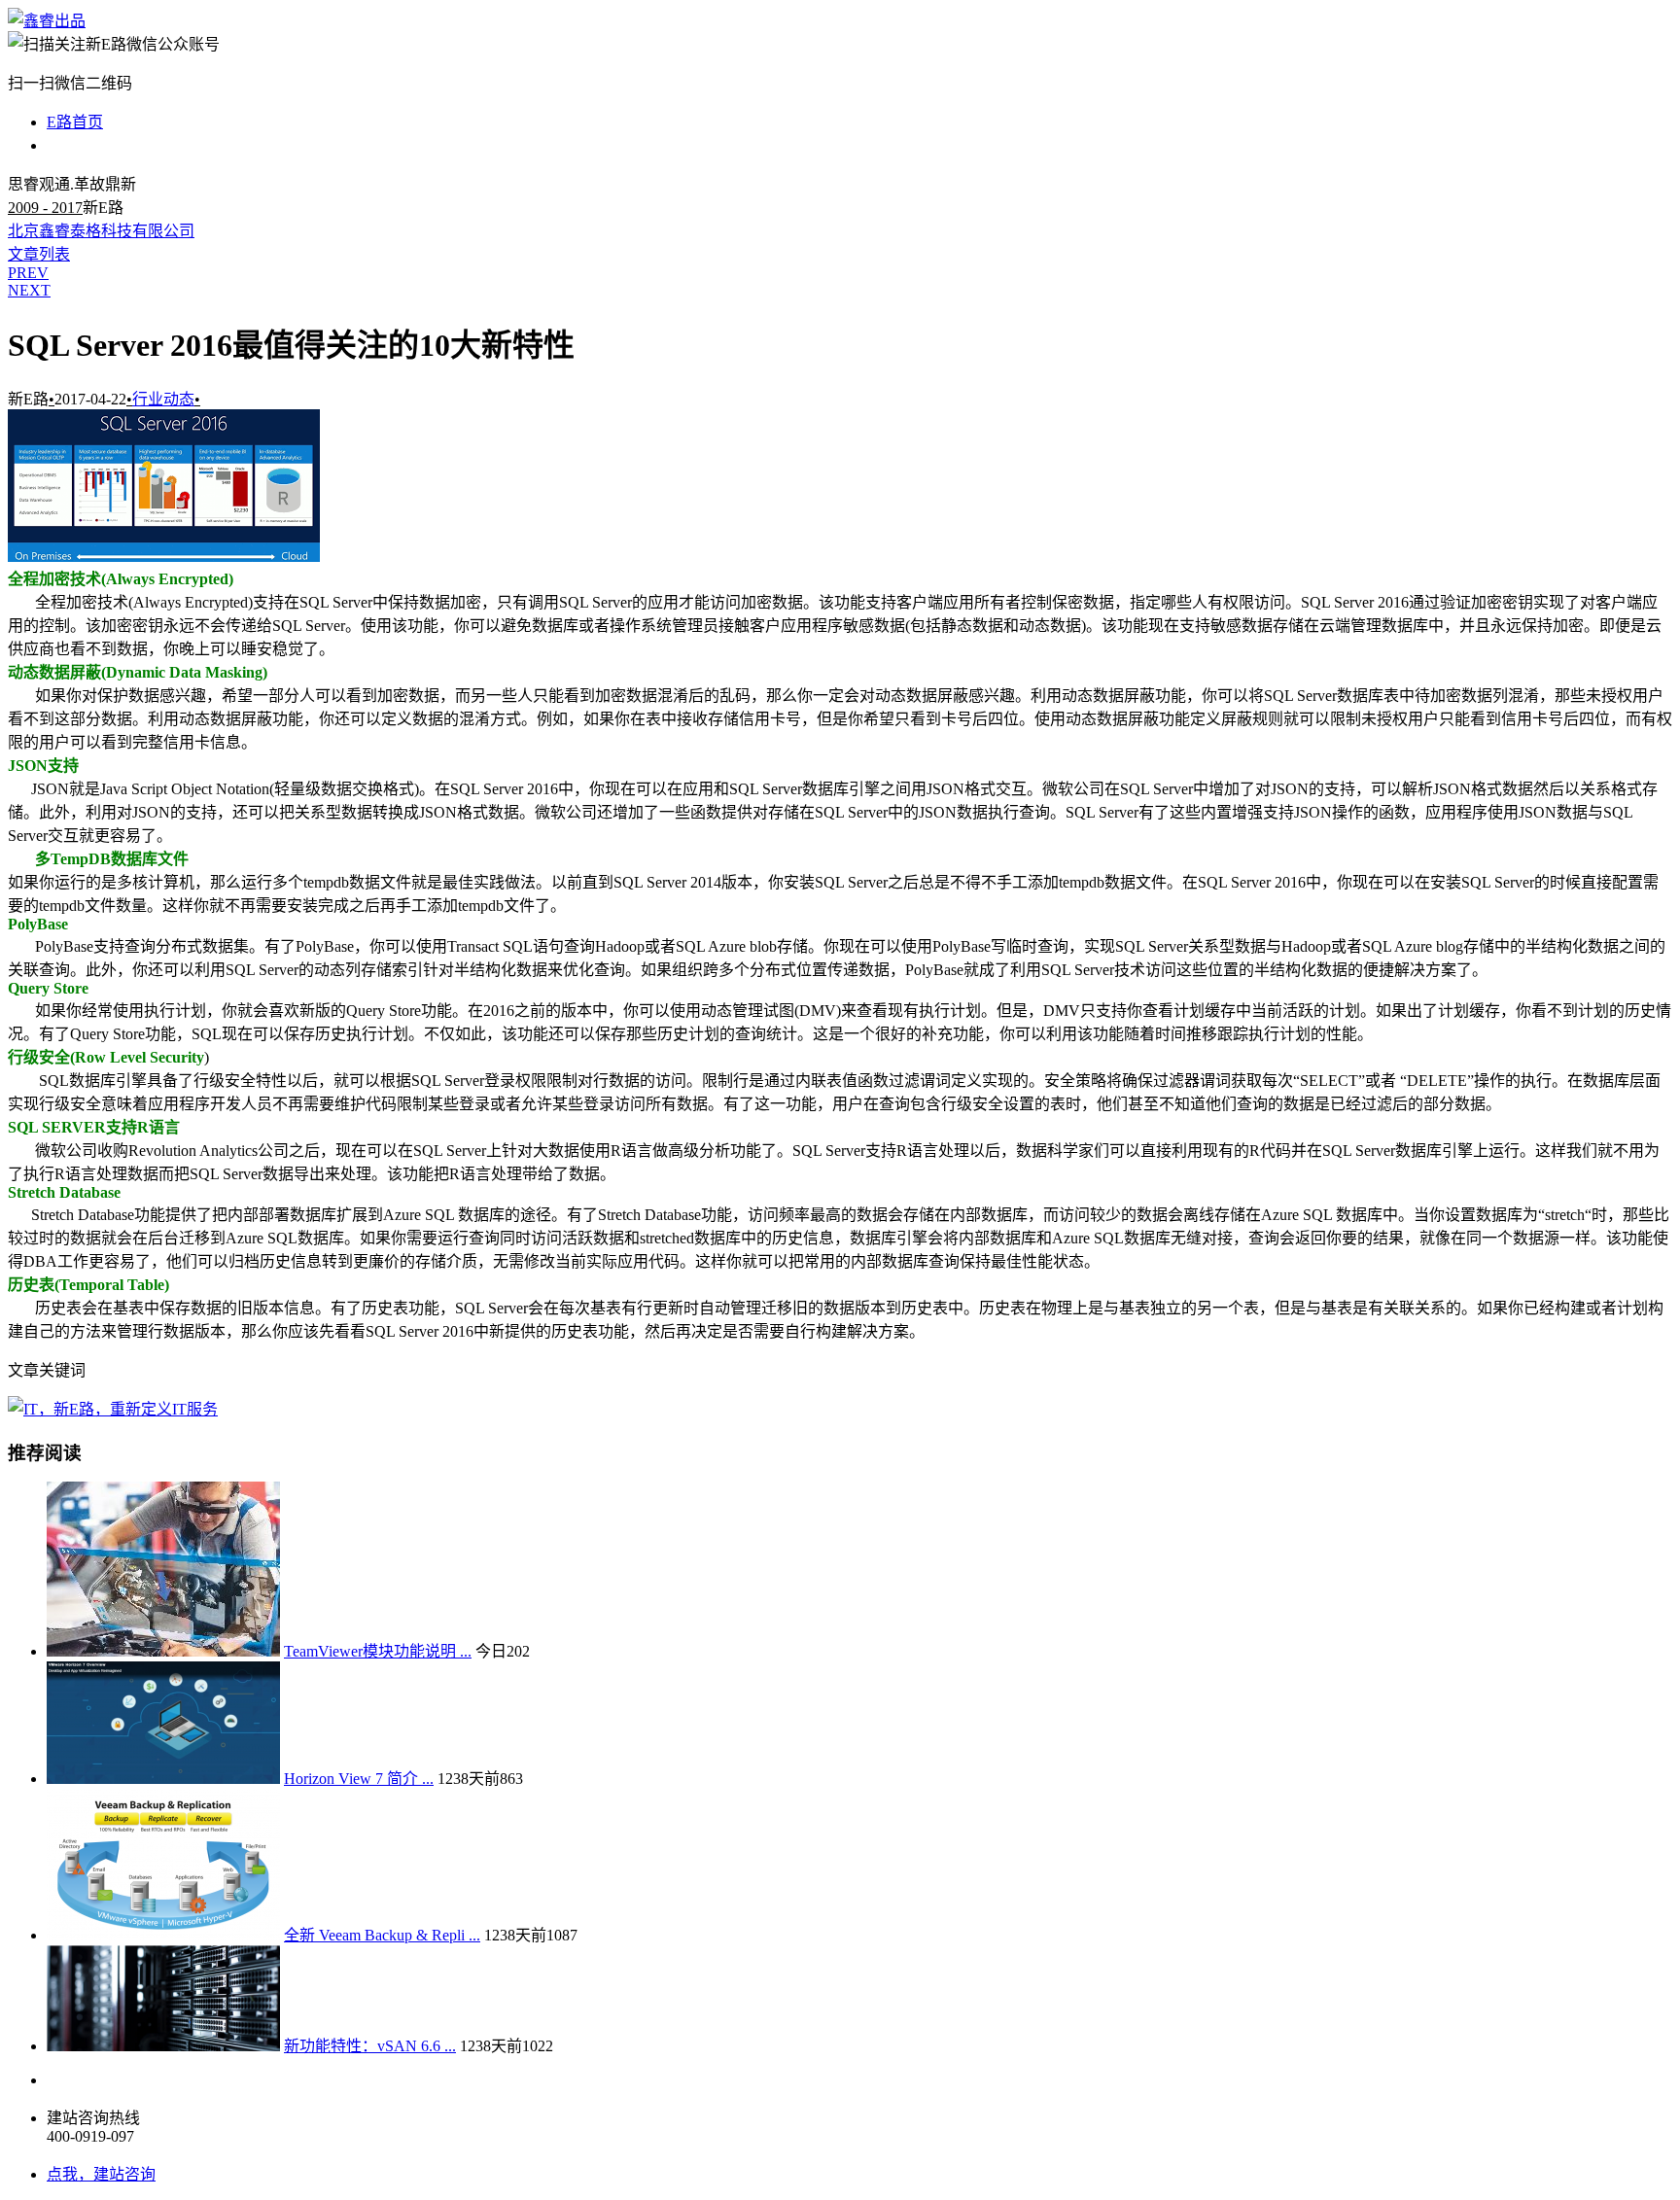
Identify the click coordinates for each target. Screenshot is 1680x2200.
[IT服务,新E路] (113, 1409)
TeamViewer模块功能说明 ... (378, 1651)
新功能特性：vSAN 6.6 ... (370, 2046)
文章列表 (39, 254)
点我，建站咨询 (101, 2174)
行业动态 (163, 399)
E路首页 (75, 122)
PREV (28, 273)
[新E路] (47, 21)
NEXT (29, 290)
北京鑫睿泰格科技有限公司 (101, 231)
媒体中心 (78, 145)
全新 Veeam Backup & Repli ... (382, 1935)
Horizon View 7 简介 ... (359, 1779)
